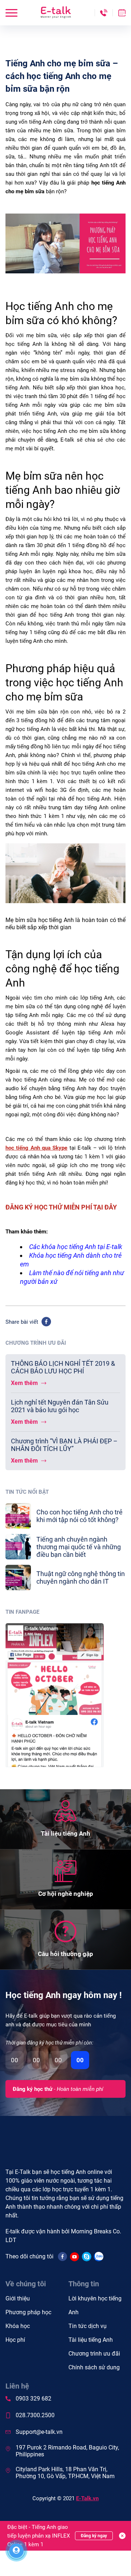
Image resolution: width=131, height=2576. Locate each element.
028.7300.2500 (35, 2415)
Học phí (15, 2340)
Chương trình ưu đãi (94, 2354)
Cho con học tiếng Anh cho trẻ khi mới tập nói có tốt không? (80, 1516)
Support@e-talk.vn (39, 2432)
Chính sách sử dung (94, 2367)
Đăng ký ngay (94, 2536)
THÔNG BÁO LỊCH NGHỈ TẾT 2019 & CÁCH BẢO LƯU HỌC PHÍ (63, 1367)
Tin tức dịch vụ (88, 2326)
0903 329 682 (33, 2399)
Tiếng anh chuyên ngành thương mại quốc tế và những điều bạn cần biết (79, 1547)
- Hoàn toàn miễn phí (58, 2089)
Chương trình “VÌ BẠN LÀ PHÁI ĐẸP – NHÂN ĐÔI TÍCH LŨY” (64, 1445)
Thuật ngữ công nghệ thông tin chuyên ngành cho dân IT (81, 1578)
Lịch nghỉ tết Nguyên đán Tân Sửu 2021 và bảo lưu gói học (60, 1406)
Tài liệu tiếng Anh (91, 2340)
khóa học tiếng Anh (69, 1247)
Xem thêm (25, 1383)
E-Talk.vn (87, 2498)
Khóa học (18, 2326)
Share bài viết (22, 1322)
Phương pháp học (28, 2312)
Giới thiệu (18, 2298)
